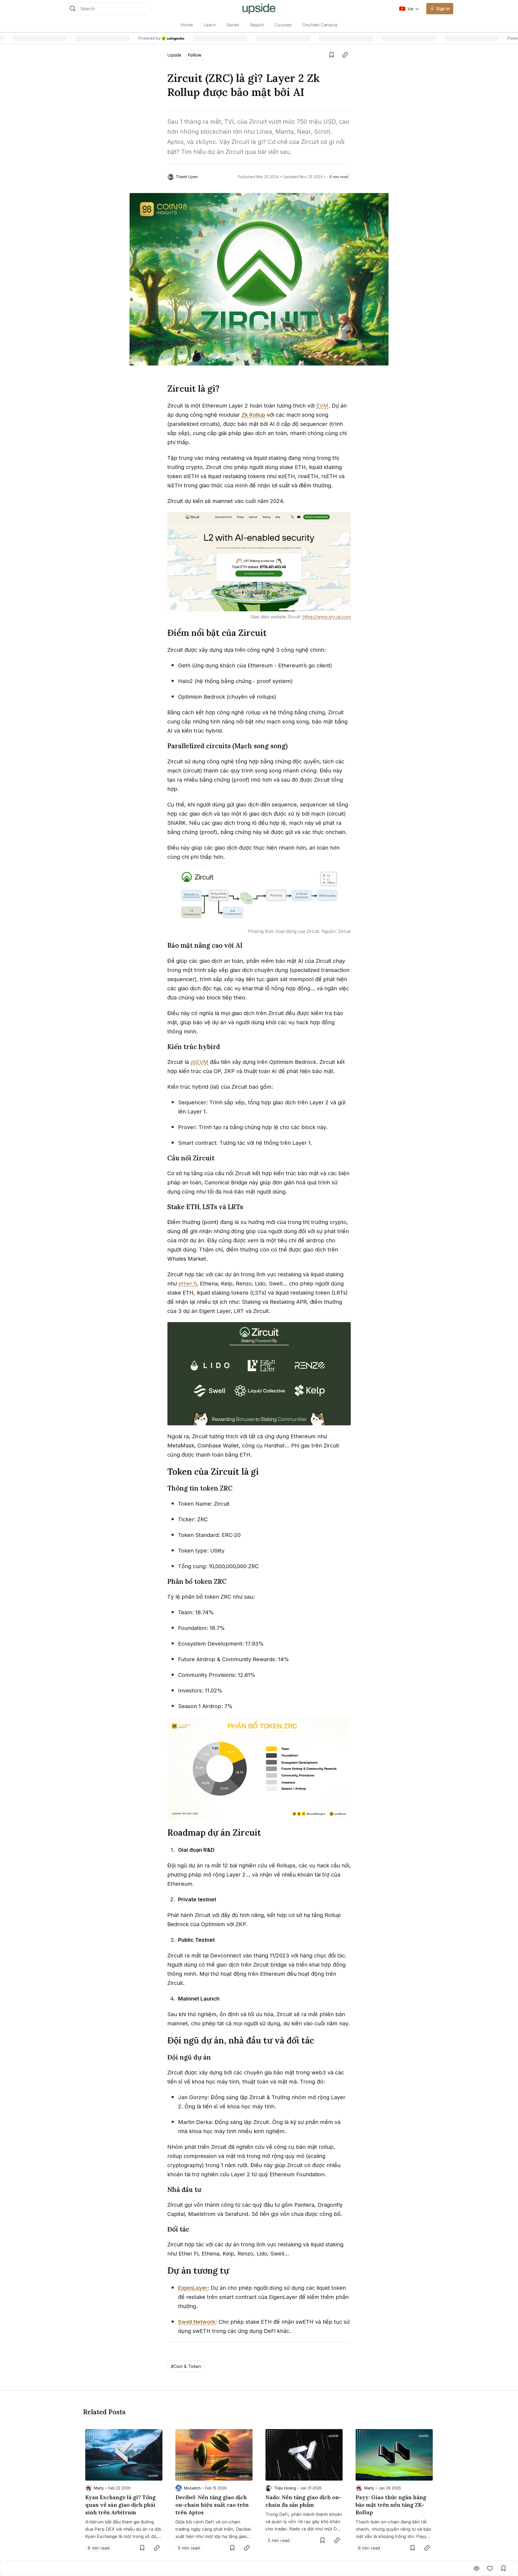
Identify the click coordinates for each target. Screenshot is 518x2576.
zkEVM (199, 1062)
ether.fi (188, 1284)
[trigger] (108, 9)
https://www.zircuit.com (327, 617)
